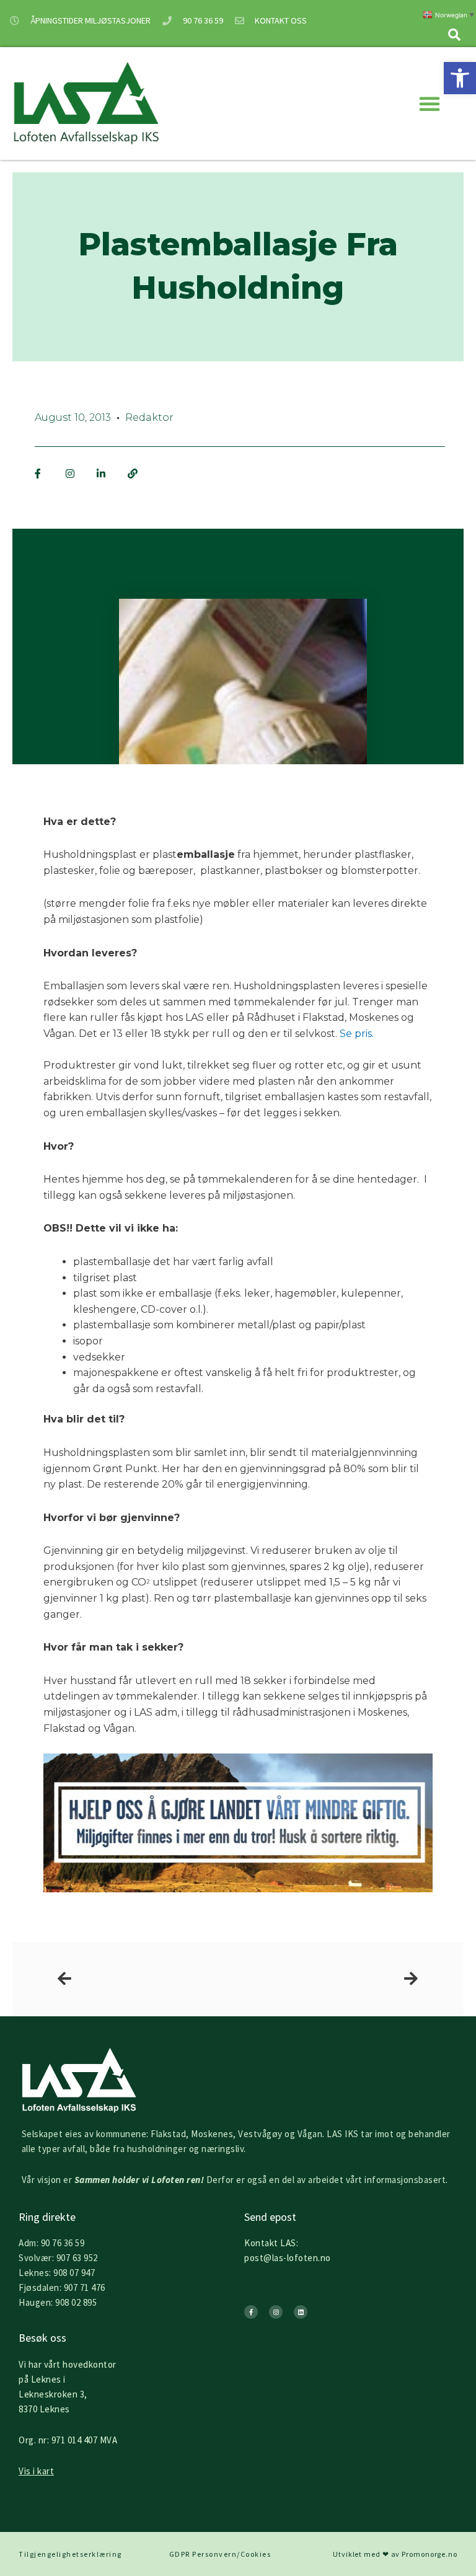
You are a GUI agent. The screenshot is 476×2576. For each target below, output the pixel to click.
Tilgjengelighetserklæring (70, 2554)
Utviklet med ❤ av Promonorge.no (395, 2554)
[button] (460, 78)
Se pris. (357, 1034)
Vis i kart (36, 2471)
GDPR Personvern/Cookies (220, 2554)
